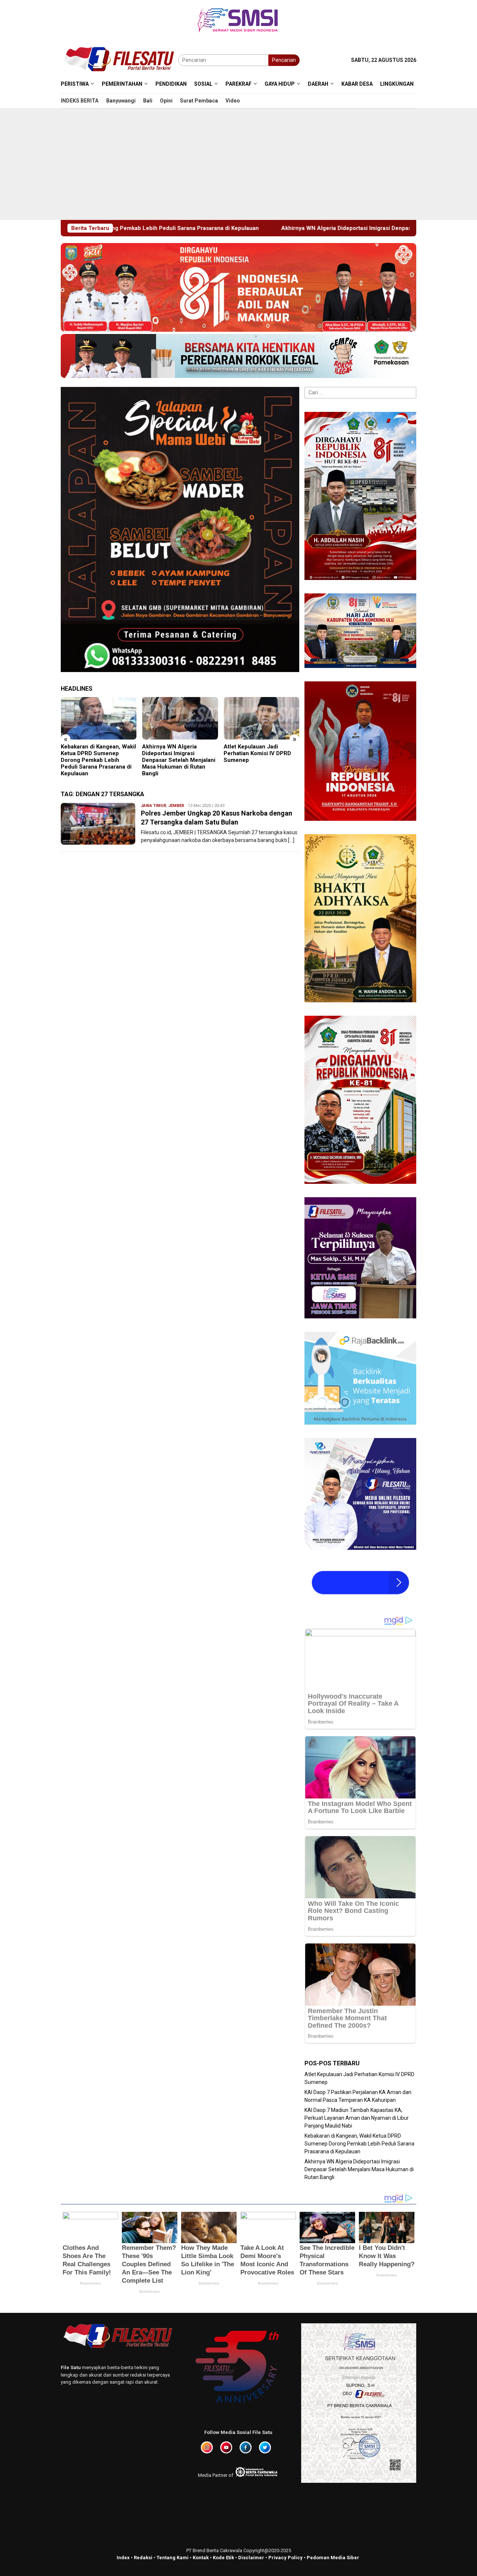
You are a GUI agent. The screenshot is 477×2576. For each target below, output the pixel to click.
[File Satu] (119, 60)
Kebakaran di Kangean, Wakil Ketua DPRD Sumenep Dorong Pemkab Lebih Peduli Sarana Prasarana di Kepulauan (359, 2144)
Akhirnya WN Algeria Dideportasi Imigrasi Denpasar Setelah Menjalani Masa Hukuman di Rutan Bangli (233, 228)
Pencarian (284, 60)
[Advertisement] (238, 164)
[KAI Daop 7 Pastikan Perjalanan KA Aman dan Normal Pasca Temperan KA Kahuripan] (270, 718)
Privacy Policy (285, 2558)
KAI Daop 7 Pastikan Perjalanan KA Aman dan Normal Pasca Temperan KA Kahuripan (269, 757)
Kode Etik (223, 2558)
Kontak (201, 2558)
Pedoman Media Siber (333, 2558)
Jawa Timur (154, 806)
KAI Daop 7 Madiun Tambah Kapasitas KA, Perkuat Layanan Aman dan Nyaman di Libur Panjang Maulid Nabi (357, 2118)
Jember (176, 806)
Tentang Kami (173, 2558)
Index (123, 2558)
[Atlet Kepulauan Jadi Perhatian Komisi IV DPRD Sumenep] (189, 718)
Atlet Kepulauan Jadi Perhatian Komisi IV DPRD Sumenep (185, 753)
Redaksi (143, 2558)
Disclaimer (251, 2558)
